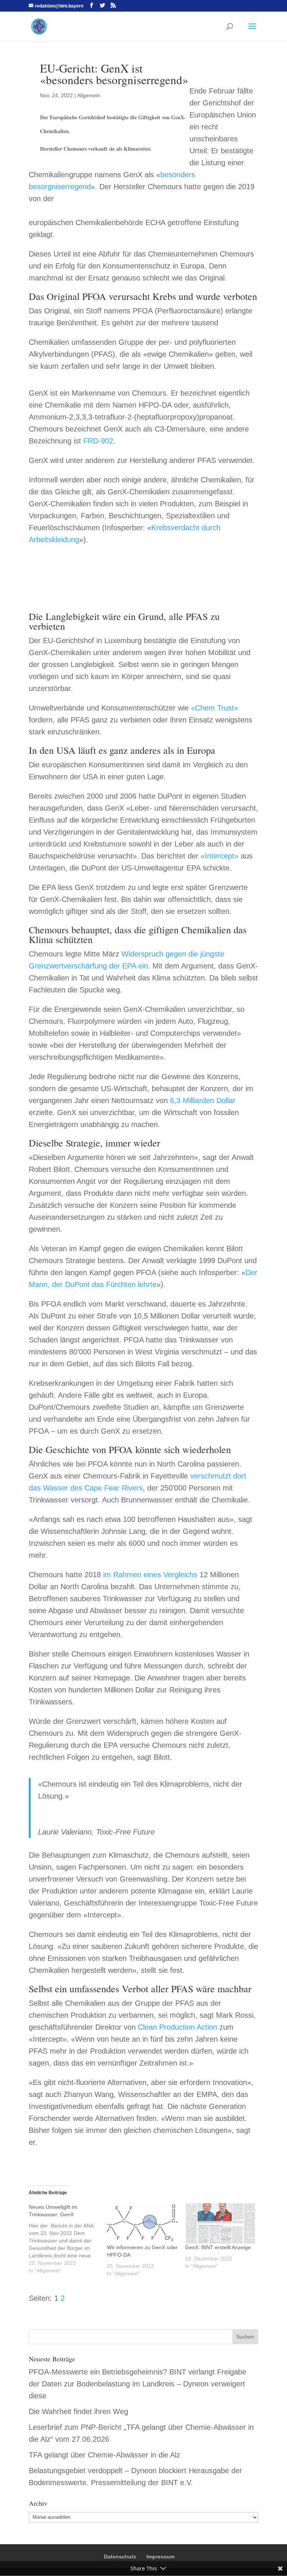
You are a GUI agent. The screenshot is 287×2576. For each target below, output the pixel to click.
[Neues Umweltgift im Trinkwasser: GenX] (68, 2239)
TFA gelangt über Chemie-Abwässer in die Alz (104, 2455)
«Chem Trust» (215, 708)
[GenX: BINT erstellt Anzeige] (220, 2223)
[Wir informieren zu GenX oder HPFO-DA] (142, 2223)
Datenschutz (120, 2557)
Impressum (161, 2557)
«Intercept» (220, 856)
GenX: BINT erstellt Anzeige (218, 2247)
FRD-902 (98, 441)
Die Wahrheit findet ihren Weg (78, 2411)
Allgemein (89, 95)
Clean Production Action (178, 2027)
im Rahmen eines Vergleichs (150, 1575)
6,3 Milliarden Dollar (203, 1100)
